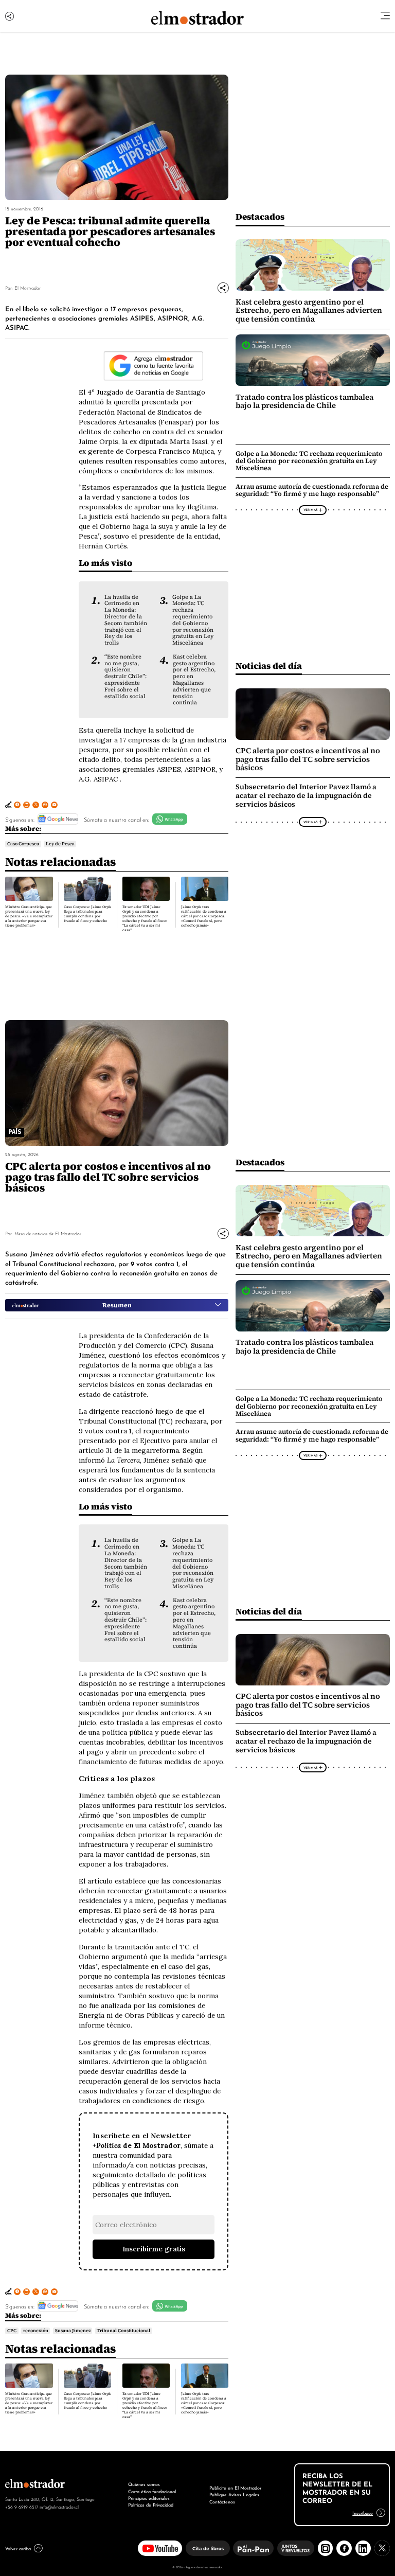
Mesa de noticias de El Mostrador (48, 1233)
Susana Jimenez (73, 2331)
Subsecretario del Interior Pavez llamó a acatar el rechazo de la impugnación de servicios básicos (306, 796)
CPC (12, 2331)
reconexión (36, 2331)
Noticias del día (269, 665)
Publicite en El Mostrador (235, 2488)
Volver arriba (18, 2548)
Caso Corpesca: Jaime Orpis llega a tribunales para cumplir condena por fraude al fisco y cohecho (87, 914)
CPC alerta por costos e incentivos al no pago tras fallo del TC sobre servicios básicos (308, 759)
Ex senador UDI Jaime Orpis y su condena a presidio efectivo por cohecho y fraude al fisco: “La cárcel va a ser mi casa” (145, 918)
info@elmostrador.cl (59, 2507)
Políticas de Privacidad (151, 2504)
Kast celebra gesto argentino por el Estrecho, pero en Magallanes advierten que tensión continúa (194, 680)
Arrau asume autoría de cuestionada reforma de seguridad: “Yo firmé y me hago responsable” (312, 490)
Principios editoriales (149, 2498)
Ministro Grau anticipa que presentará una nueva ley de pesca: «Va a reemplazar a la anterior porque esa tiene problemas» (29, 916)
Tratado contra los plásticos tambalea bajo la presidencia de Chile (304, 401)
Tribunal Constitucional (123, 2331)
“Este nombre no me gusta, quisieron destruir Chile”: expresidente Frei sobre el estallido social (125, 676)
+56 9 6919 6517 (22, 2507)
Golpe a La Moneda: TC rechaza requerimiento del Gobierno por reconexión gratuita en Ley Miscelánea (193, 620)
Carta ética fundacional (152, 2491)
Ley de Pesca (60, 844)
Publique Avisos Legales (234, 2494)
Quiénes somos (144, 2484)
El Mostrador (28, 287)
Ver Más (310, 509)
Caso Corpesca (23, 844)
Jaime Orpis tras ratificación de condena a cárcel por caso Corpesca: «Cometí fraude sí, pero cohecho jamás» (204, 916)
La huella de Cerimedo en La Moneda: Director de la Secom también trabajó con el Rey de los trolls (126, 620)
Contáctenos (222, 2501)
